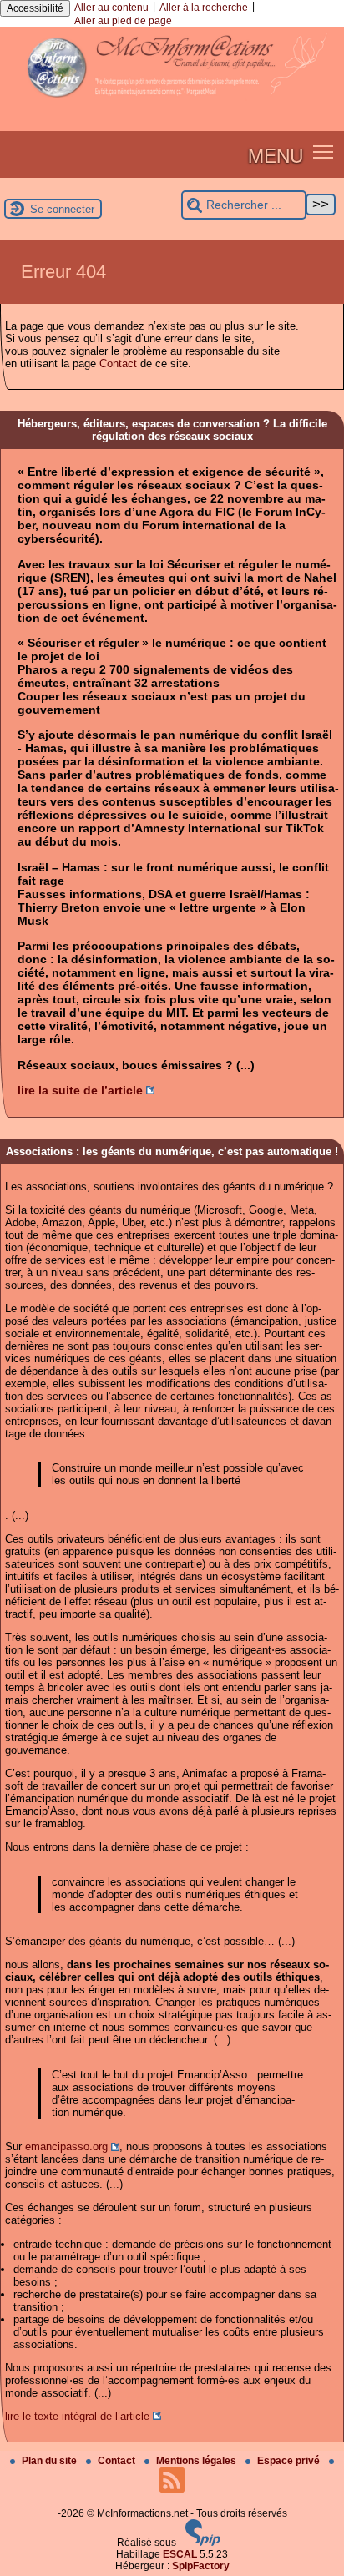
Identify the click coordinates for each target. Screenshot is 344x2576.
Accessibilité (35, 8)
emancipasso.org (66, 2147)
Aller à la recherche (204, 8)
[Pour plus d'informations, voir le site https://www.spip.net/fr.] (203, 2543)
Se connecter (62, 209)
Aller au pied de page (123, 21)
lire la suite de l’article (80, 1090)
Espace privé (290, 2461)
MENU (276, 154)
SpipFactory (201, 2566)
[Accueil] (172, 104)
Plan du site (51, 2461)
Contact (118, 364)
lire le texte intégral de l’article (77, 2416)
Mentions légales (197, 2461)
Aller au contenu (111, 8)
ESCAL (180, 2554)
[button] (324, 152)
